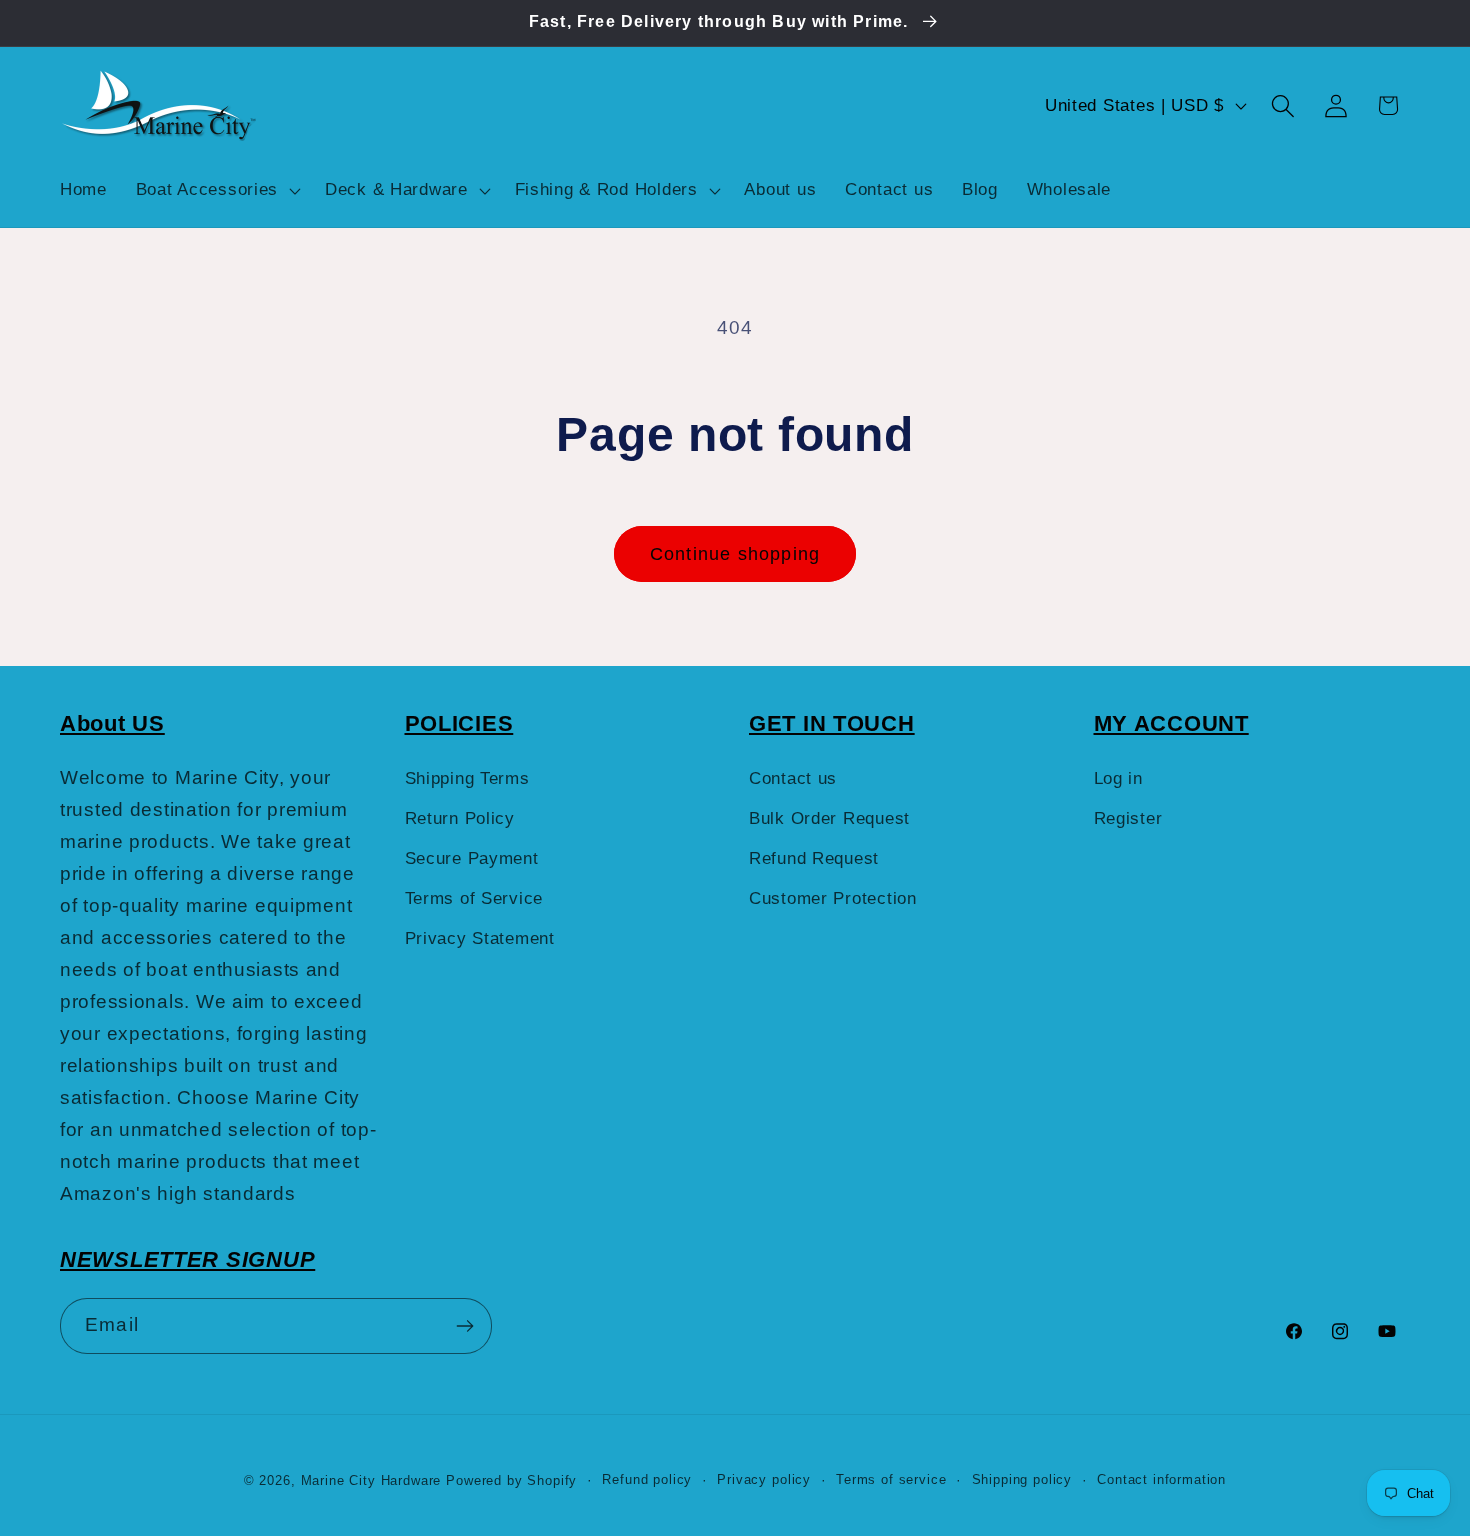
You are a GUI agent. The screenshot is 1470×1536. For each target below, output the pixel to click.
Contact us (793, 778)
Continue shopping (735, 554)
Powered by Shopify (511, 1480)
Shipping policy (1022, 1479)
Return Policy (460, 818)
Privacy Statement (480, 938)
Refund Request (814, 858)
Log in (1118, 778)
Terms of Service (474, 898)
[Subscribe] (464, 1326)
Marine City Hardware (371, 1480)
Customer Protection (833, 898)
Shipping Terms (467, 778)
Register (1128, 818)
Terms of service (891, 1479)
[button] (215, 190)
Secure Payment (472, 858)
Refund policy (647, 1479)
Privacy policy (764, 1479)
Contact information (1161, 1479)
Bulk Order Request (829, 818)
